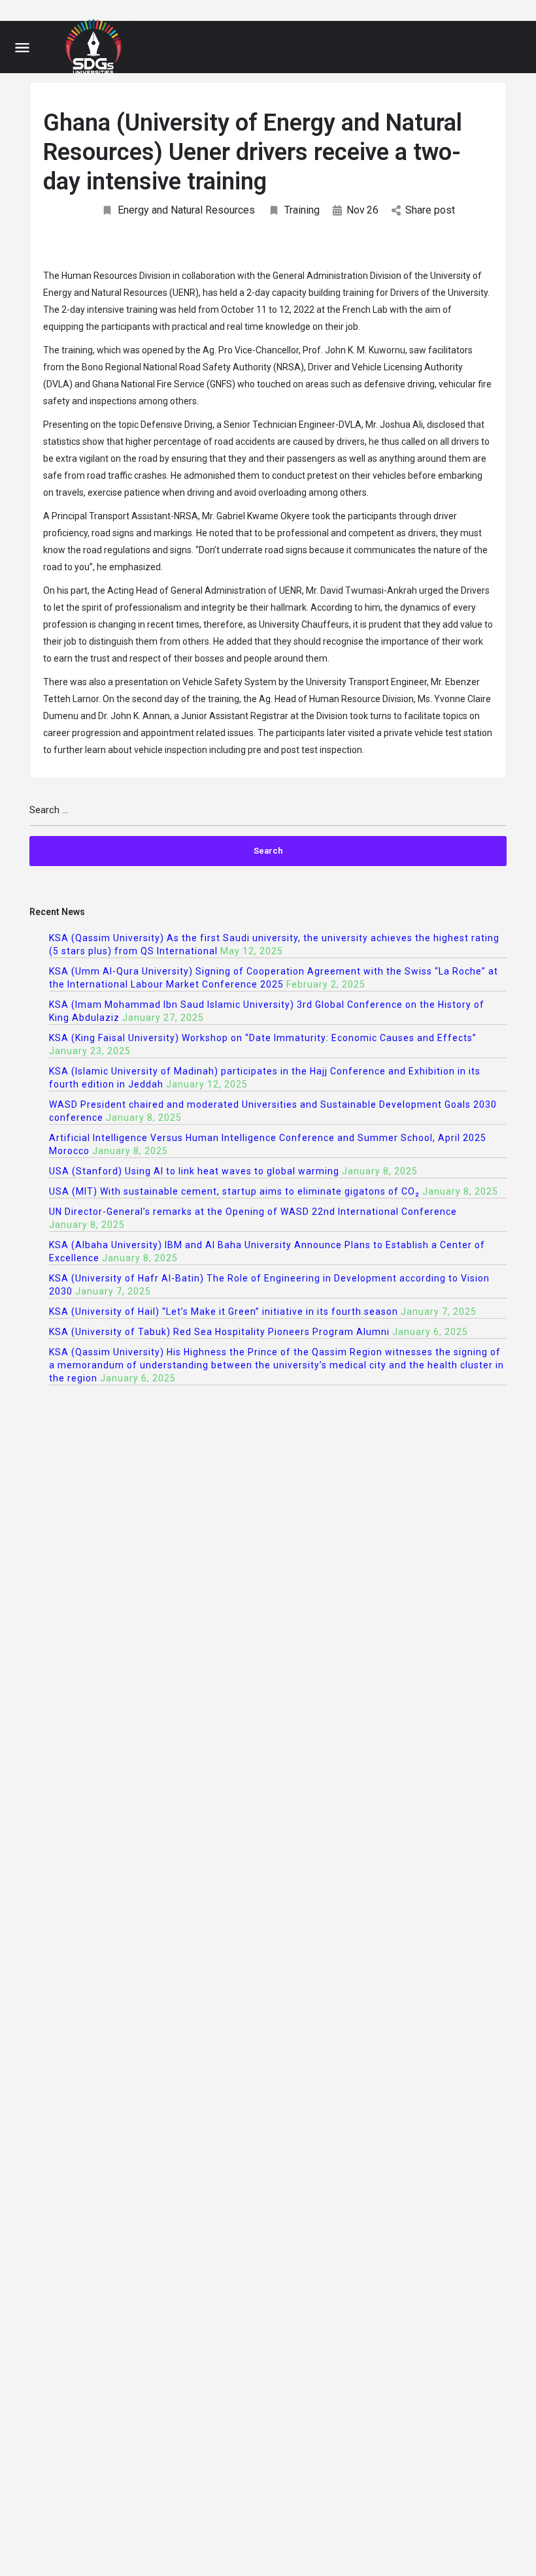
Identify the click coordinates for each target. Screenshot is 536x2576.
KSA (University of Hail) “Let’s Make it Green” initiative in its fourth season (224, 1312)
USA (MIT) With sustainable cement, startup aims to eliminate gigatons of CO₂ (234, 1191)
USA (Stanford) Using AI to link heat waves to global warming (194, 1171)
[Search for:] (268, 815)
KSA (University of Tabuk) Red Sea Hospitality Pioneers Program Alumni (219, 1332)
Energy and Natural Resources (186, 210)
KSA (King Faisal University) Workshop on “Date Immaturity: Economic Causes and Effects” (263, 1038)
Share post (430, 210)
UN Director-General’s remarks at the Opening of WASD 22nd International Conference (253, 1212)
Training (302, 210)
